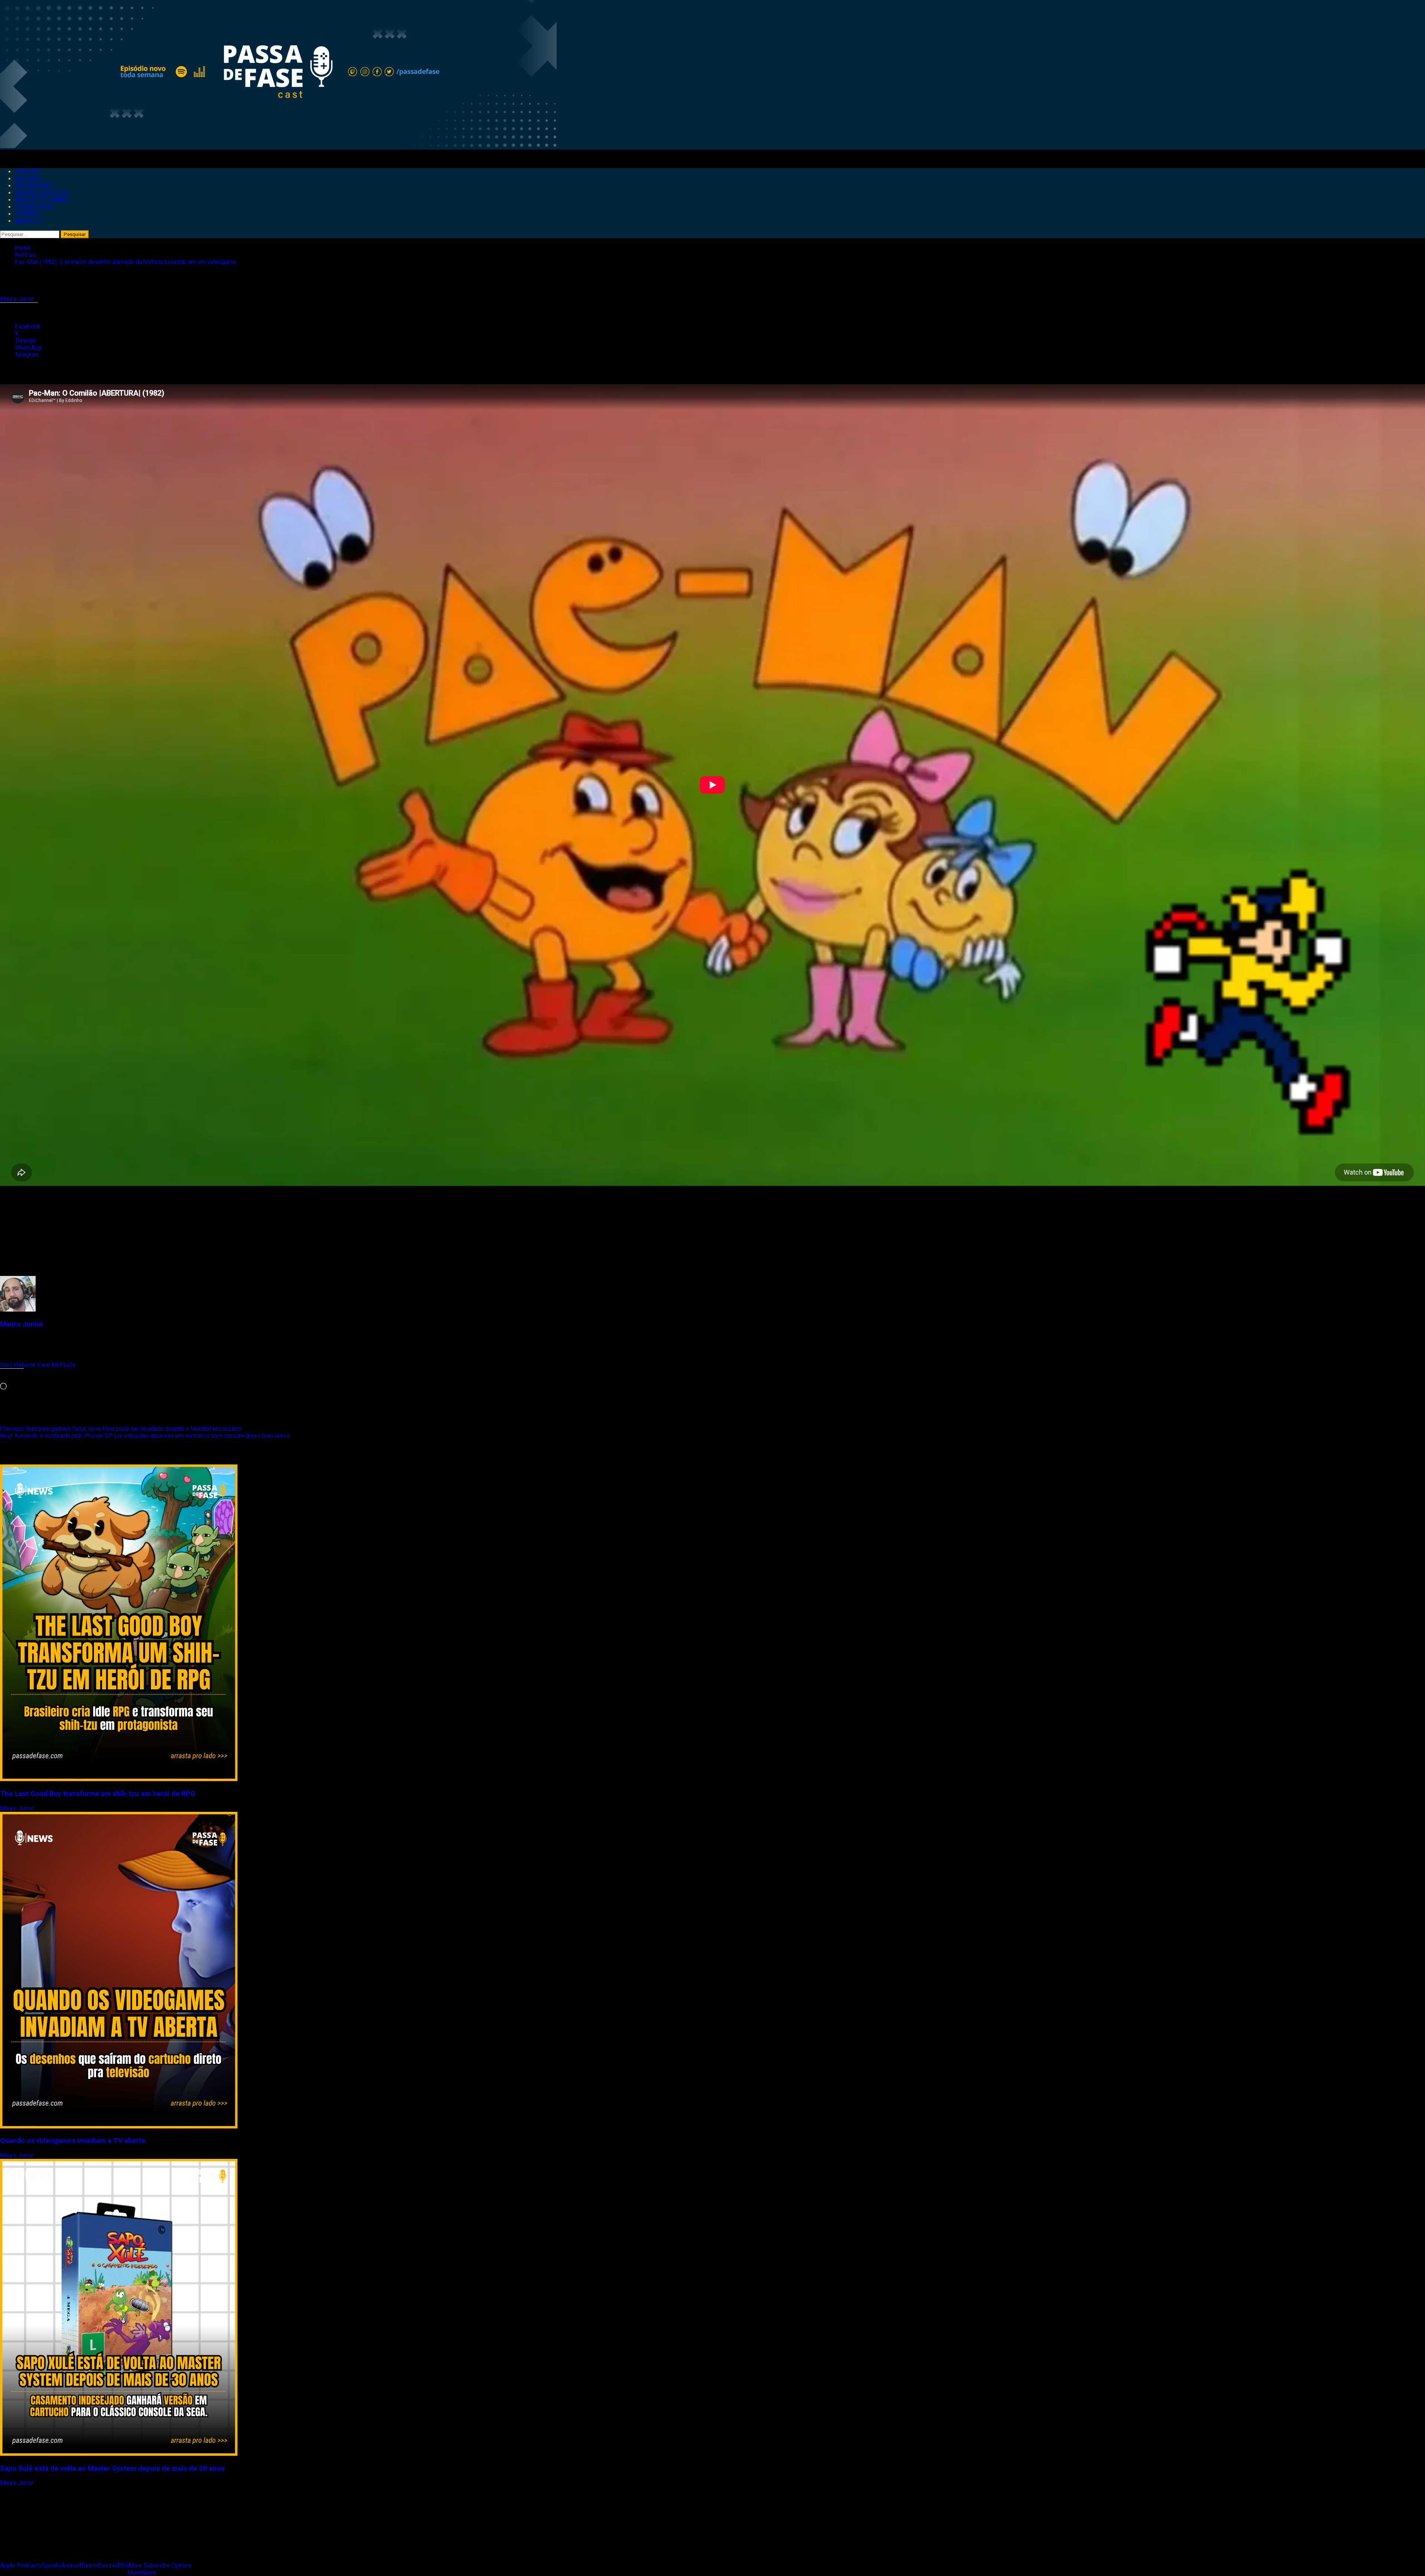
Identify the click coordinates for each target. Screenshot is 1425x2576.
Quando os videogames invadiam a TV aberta (73, 2141)
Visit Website (18, 1365)
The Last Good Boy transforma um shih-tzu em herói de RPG (98, 1794)
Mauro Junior (18, 299)
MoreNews (142, 2572)
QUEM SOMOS (34, 207)
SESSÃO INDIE (34, 186)
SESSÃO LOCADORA (42, 193)
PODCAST (28, 172)
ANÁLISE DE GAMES (42, 200)
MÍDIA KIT (28, 221)
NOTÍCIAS (28, 179)
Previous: (121, 1429)
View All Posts (56, 1365)
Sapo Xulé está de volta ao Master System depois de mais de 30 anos (112, 2468)
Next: (145, 1436)
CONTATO (28, 214)
